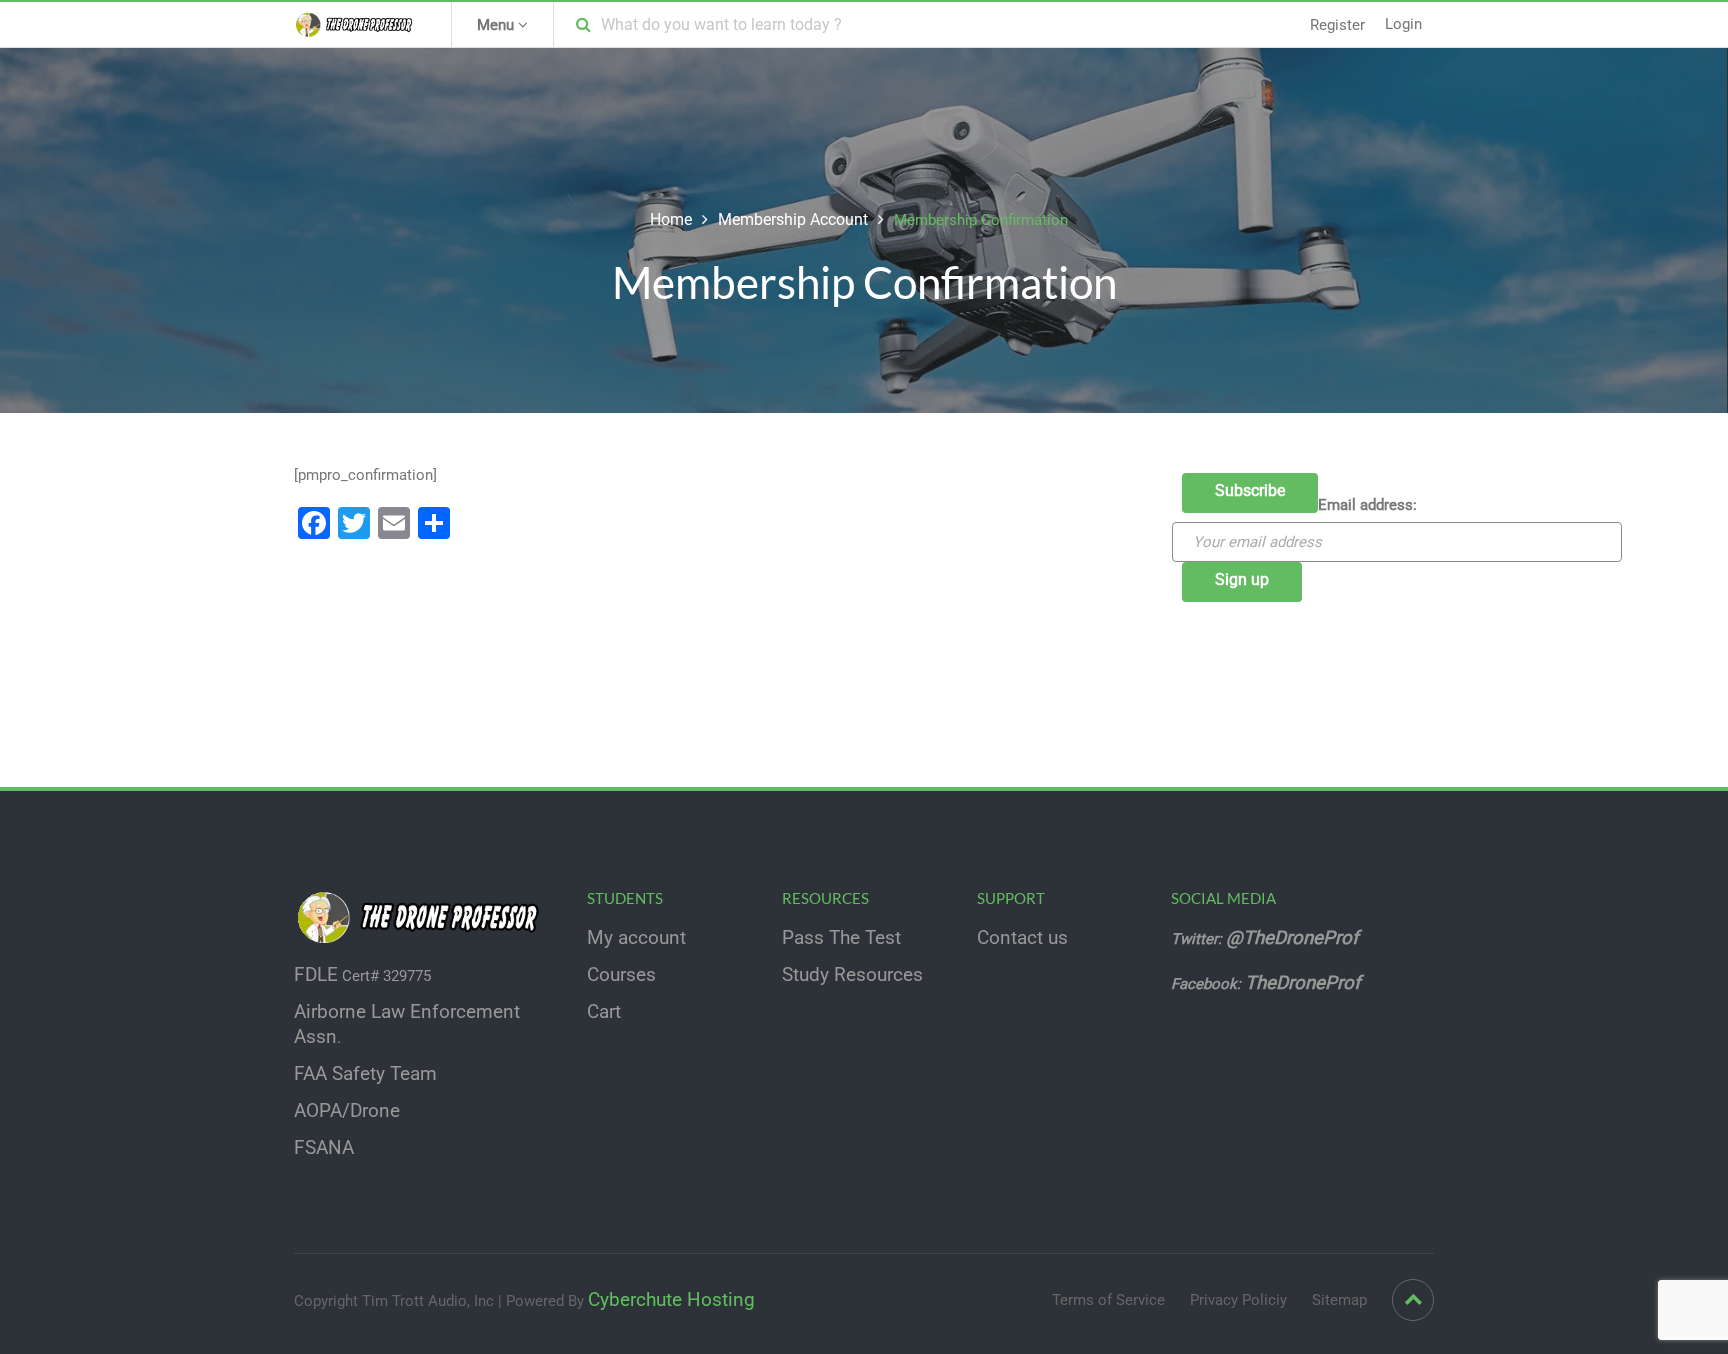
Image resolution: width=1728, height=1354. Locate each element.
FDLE (316, 975)
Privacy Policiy (1238, 1300)
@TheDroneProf (1294, 938)
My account (636, 938)
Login (1403, 24)
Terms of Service (1108, 1300)
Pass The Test (841, 938)
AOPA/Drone (347, 1111)
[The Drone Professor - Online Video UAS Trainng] (357, 24)
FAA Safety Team (365, 1074)
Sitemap (1339, 1300)
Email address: (1367, 505)
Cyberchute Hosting (671, 1300)
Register (1337, 25)
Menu (497, 25)
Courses (621, 975)
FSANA (324, 1148)
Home (671, 219)
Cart (604, 1012)
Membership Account (793, 219)
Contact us (1022, 938)
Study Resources (852, 975)
